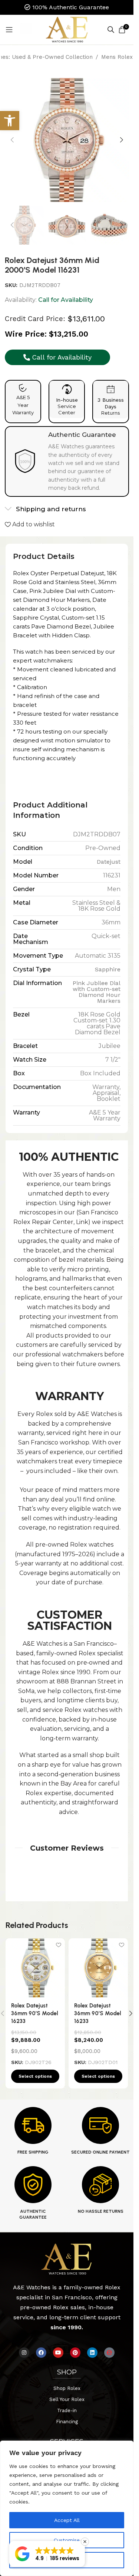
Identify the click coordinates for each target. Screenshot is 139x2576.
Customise (67, 2540)
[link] (10, 121)
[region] (67, 2508)
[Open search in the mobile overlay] (111, 30)
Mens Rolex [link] (117, 57)
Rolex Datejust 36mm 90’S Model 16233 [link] (35, 2013)
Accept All (67, 2520)
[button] (12, 140)
